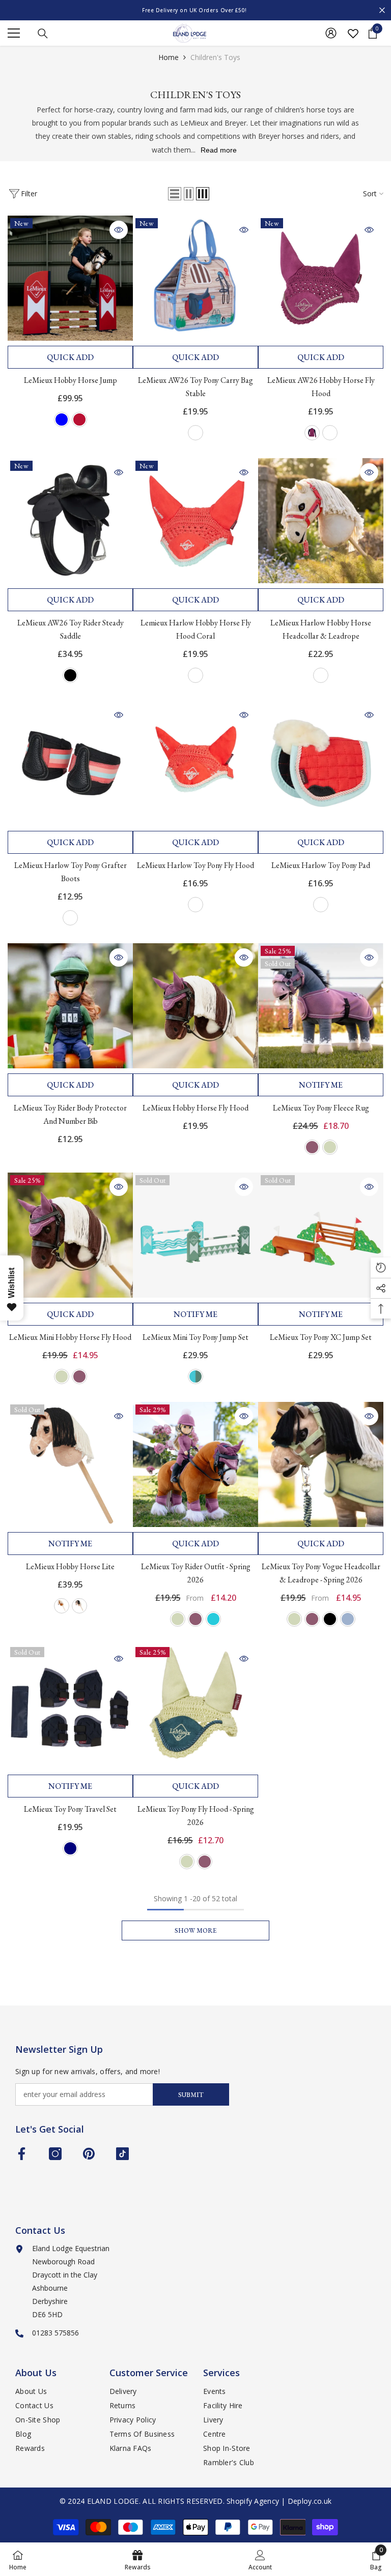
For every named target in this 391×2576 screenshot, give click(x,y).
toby (79, 1606)
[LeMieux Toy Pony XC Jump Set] (321, 1235)
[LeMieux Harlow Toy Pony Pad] (321, 763)
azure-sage (195, 1376)
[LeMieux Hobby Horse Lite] (70, 1464)
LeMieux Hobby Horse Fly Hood (195, 1108)
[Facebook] (22, 2154)
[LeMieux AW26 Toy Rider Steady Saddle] (70, 521)
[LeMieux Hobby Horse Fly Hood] (195, 1006)
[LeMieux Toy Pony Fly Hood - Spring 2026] (195, 1707)
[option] (195, 10)
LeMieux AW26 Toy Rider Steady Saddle (71, 629)
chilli (79, 420)
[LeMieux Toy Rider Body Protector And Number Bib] (70, 1006)
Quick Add (70, 357)
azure (213, 1619)
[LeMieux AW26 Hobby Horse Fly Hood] (321, 278)
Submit (191, 2095)
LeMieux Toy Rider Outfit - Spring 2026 (196, 1573)
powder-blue (348, 1619)
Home (169, 57)
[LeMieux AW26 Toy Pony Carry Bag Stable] (195, 278)
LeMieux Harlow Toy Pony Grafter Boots (71, 872)
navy (70, 1848)
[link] (260, 2559)
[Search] (43, 34)
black (70, 675)
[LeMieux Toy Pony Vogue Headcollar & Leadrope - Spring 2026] (321, 1464)
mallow (312, 1147)
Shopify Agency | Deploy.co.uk (279, 2501)
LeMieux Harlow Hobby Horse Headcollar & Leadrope (321, 629)
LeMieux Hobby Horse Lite (70, 1566)
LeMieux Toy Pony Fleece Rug (321, 1108)
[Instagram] (55, 2154)
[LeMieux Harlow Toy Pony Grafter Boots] (70, 763)
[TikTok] (122, 2154)
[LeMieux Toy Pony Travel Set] (70, 1707)
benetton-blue (62, 420)
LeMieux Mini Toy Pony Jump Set (195, 1337)
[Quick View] (119, 230)
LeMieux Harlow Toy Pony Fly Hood (195, 865)
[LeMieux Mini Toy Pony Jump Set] (195, 1235)
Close (382, 10)
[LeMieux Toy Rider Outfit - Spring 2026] (195, 1464)
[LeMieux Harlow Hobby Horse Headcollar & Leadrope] (321, 521)
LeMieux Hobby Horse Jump (71, 380)
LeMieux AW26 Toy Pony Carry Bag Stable (195, 387)
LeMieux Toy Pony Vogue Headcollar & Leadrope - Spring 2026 (321, 1573)
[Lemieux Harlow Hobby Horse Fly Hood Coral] (195, 521)
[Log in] (331, 33)
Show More (195, 1930)
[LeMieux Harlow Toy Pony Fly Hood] (195, 763)
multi (195, 433)
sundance (62, 1606)
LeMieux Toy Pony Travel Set (70, 1809)
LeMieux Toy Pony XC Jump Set (321, 1337)
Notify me (321, 1085)
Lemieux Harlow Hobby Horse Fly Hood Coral (196, 629)
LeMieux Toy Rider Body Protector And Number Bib (70, 1114)
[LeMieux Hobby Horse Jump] (70, 278)
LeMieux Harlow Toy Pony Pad (321, 865)
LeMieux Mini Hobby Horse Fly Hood (70, 1337)
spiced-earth (330, 433)
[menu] (14, 33)
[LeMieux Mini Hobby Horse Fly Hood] (70, 1235)
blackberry (312, 433)
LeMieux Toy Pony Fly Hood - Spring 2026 (196, 1816)
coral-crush (195, 675)
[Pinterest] (89, 2154)
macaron (330, 1147)
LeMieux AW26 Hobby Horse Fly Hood (321, 387)
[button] (175, 194)
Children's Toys (215, 57)
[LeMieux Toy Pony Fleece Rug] (321, 1006)
